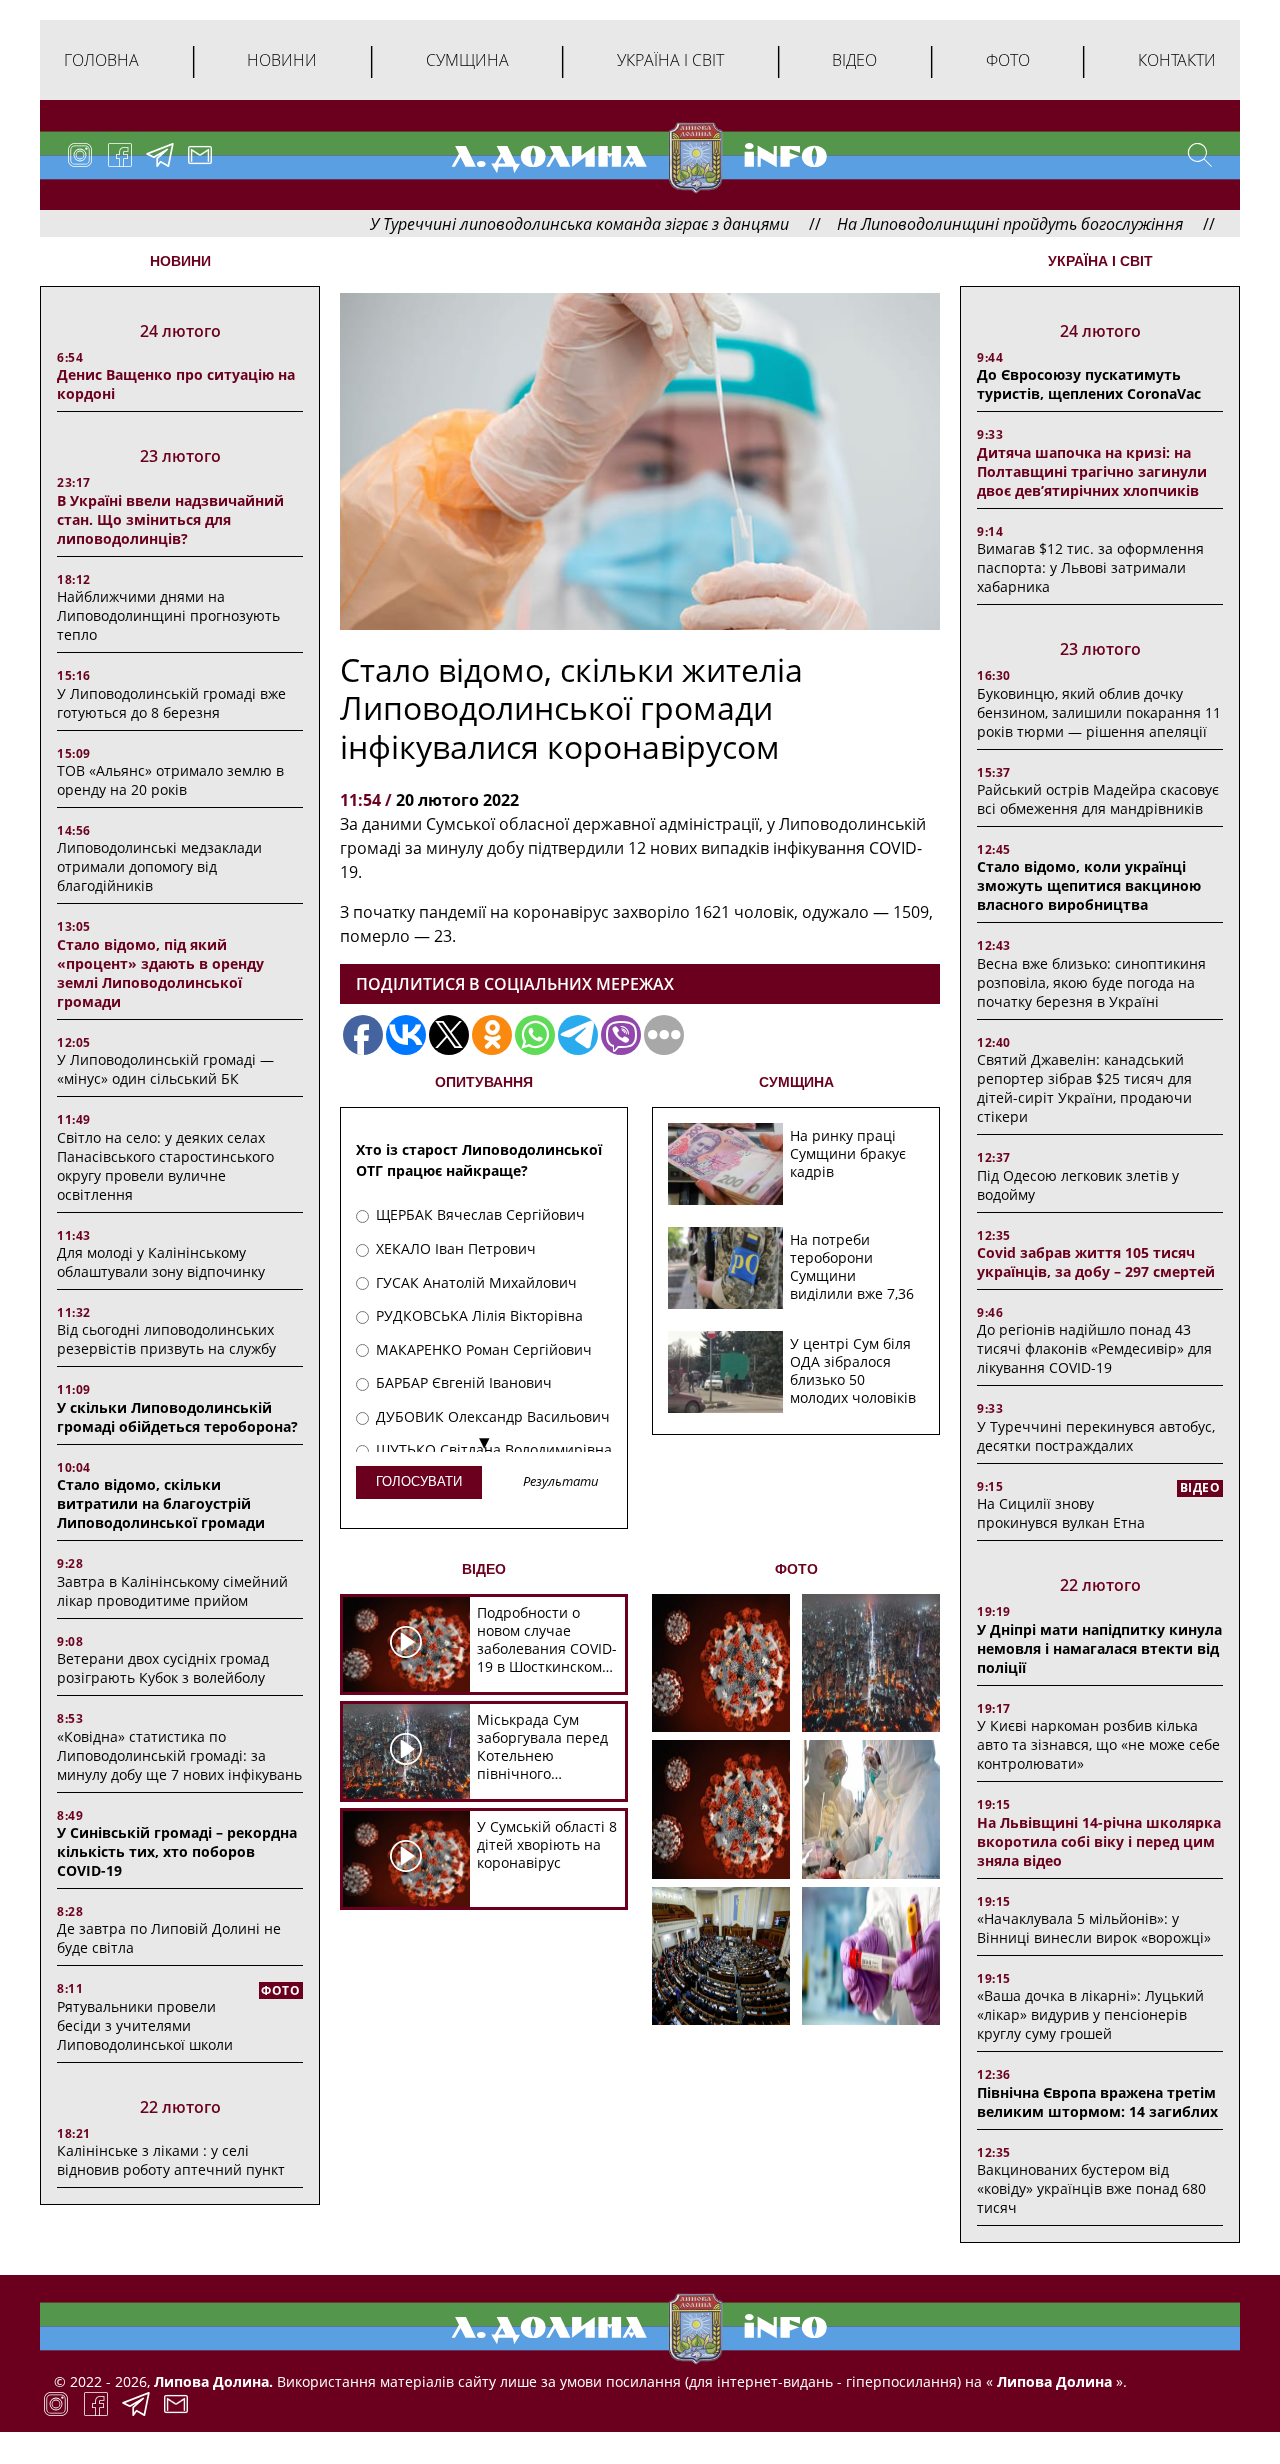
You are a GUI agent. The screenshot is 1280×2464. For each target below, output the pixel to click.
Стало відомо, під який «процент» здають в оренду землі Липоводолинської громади (160, 973)
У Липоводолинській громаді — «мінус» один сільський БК (165, 1069)
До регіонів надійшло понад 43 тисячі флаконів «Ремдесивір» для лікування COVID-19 (1094, 1348)
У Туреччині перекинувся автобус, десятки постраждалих (1096, 1436)
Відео (854, 60)
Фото (1008, 60)
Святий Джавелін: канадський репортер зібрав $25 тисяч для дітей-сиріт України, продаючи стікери (1084, 1088)
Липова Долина (1052, 2381)
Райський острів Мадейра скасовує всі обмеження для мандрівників (1098, 799)
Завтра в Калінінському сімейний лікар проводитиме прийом (172, 1591)
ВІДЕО (484, 1569)
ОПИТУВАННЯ (484, 1082)
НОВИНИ (180, 261)
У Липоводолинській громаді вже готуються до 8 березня (171, 703)
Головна (101, 60)
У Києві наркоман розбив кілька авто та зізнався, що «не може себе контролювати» (1098, 1744)
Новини (282, 60)
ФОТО (796, 1569)
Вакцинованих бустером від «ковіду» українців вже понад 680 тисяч (1091, 2188)
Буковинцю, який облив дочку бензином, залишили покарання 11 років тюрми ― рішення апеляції (1099, 712)
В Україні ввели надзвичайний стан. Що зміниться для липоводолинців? (170, 519)
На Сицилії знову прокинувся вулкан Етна (1061, 1513)
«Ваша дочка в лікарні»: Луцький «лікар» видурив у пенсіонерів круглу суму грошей (1090, 2014)
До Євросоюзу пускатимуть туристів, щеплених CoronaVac (1089, 384)
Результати (561, 1482)
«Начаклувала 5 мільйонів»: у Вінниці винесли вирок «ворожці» (1094, 1928)
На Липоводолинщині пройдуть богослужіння (931, 224)
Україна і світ (670, 60)
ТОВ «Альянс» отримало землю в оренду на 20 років (170, 780)
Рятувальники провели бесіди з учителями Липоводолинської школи (145, 2025)
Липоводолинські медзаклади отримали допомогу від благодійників (159, 866)
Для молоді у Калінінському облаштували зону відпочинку (161, 1262)
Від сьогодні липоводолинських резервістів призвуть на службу (166, 1339)
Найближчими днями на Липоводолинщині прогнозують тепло (168, 615)
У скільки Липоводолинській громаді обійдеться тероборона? (177, 1417)
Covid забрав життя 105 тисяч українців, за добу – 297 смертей (1096, 1262)
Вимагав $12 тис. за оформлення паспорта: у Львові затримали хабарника (1090, 567)
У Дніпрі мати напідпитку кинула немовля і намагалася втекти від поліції (1099, 1648)
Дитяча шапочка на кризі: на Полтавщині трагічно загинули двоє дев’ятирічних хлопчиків (1092, 471)
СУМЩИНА (796, 1082)
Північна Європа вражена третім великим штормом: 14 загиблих (1097, 2102)
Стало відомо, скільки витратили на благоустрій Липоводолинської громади (161, 1503)
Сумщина (467, 60)
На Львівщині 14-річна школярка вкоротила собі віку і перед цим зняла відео (1099, 1841)
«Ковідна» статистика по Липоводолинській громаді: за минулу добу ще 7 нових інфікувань (179, 1755)
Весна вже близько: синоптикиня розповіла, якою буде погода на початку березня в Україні (1091, 982)
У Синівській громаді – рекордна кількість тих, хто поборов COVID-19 (177, 1851)
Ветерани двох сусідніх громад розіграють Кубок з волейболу (163, 1668)
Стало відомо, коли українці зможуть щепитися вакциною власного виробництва (1089, 885)
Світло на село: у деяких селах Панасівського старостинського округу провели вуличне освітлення (165, 1166)
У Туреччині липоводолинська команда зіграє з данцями (500, 224)
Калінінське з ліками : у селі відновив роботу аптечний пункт (171, 2160)
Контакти (1177, 60)
